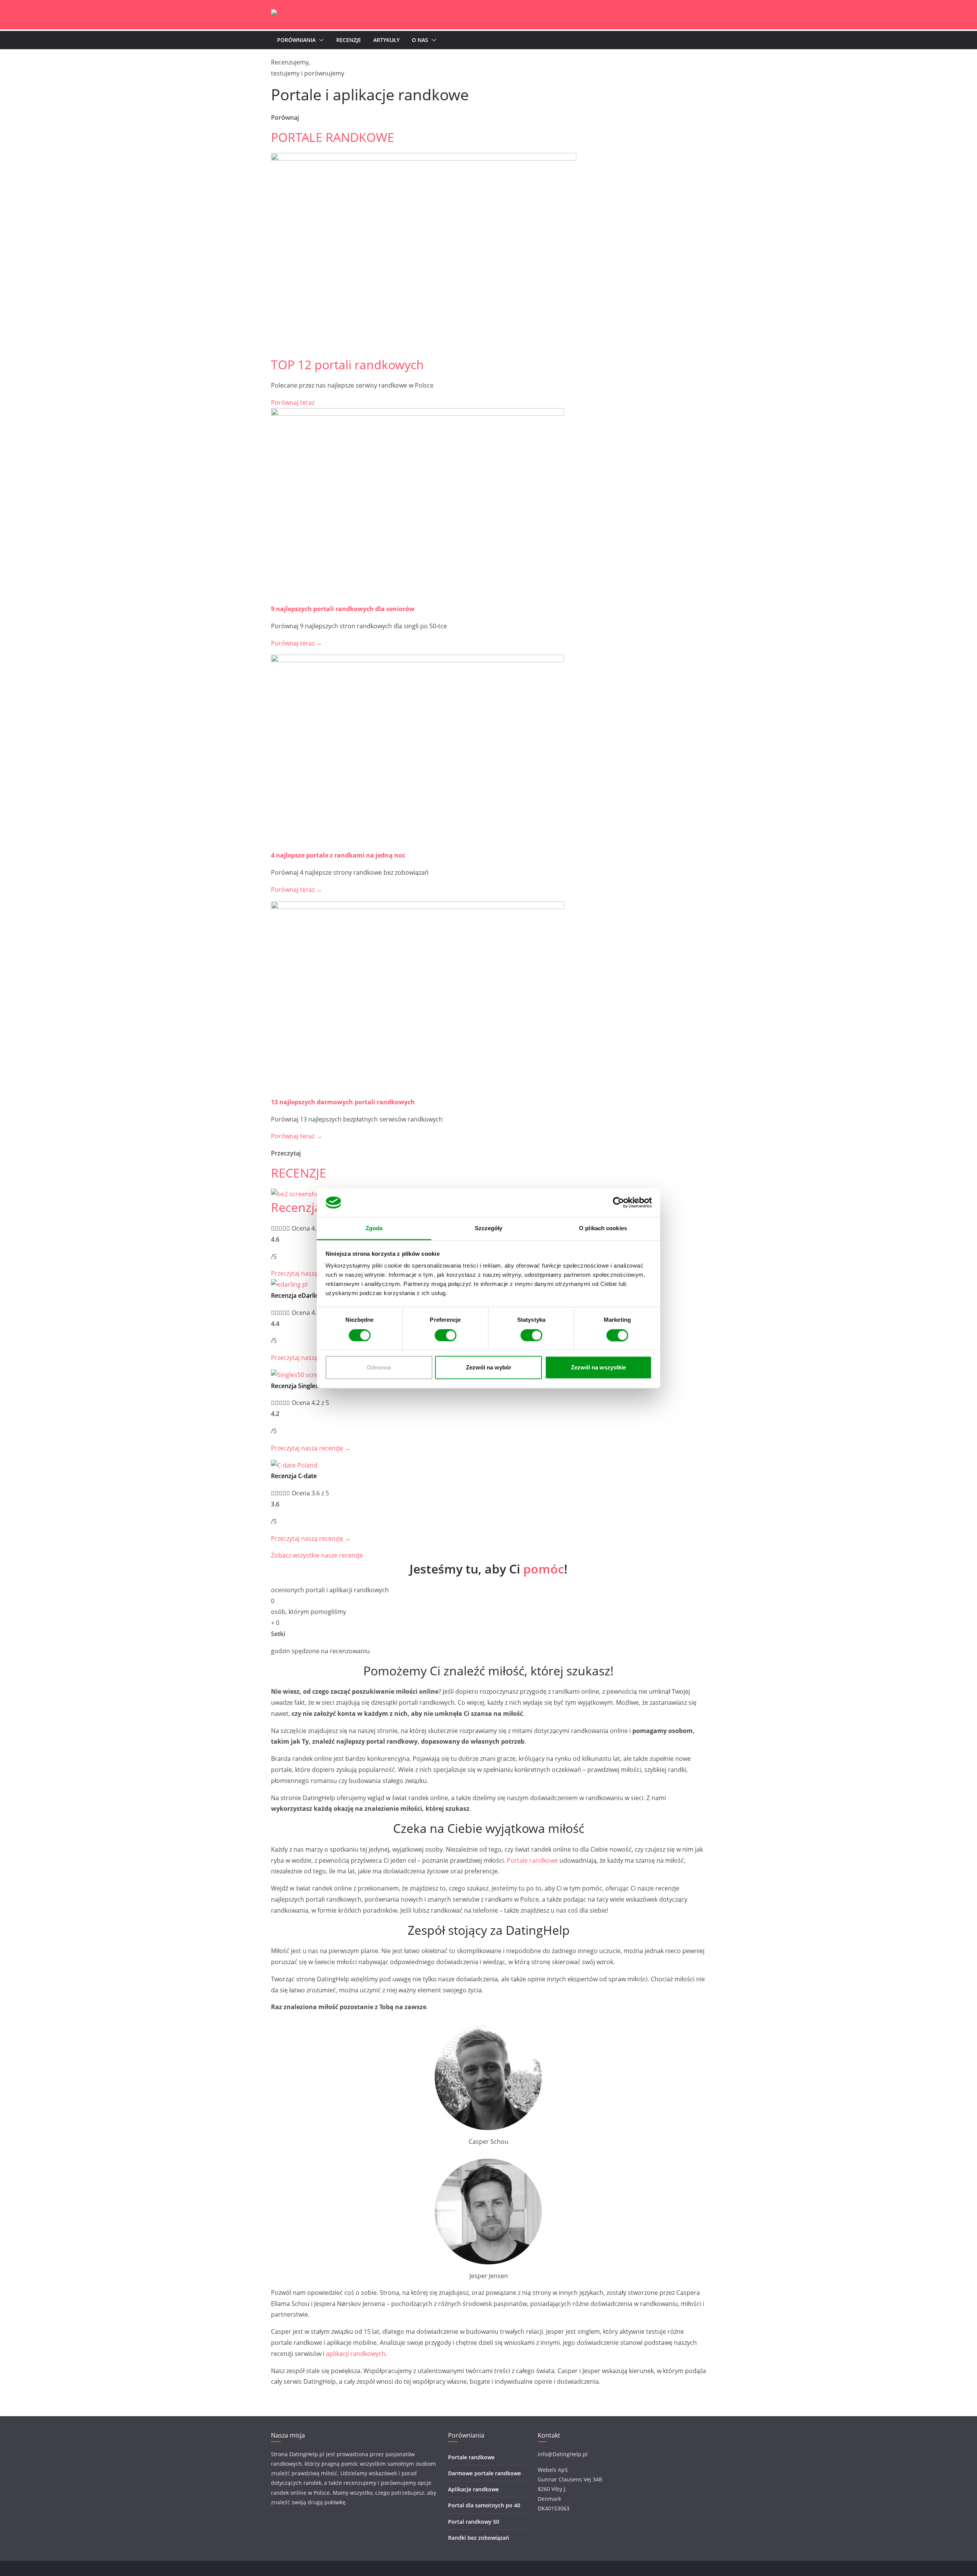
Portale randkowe (532, 1860)
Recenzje (349, 40)
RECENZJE (299, 1173)
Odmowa (379, 1368)
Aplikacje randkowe (473, 2489)
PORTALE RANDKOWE (333, 137)
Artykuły (386, 40)
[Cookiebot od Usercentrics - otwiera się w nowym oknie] (618, 1202)
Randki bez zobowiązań (479, 2538)
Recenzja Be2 (309, 1207)
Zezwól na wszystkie (598, 1368)
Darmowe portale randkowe (484, 2473)
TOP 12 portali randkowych (347, 364)
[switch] (446, 1335)
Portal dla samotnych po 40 (484, 2506)
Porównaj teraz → (297, 643)
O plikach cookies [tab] (603, 1228)
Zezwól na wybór (489, 1368)
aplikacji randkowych (356, 2354)
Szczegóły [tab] (489, 1228)
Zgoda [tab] (374, 1228)
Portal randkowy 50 (474, 2522)
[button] (320, 40)
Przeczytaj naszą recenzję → (311, 1358)
